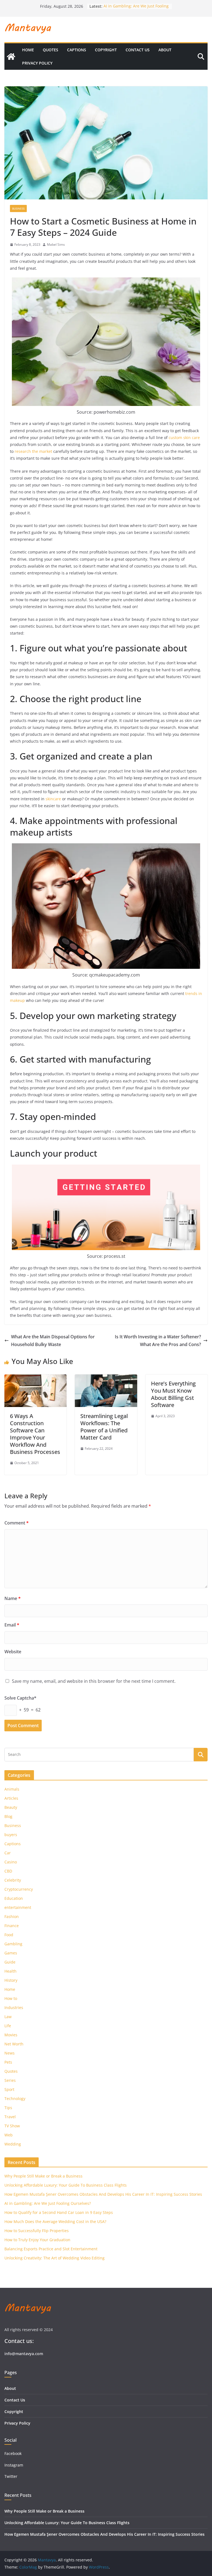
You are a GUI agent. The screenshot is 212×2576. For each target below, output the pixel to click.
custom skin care (184, 438)
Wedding (13, 2144)
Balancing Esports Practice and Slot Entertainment (51, 2249)
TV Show (12, 2126)
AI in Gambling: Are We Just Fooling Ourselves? (48, 2203)
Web (9, 2135)
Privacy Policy (37, 63)
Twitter (11, 2476)
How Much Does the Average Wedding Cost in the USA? (55, 2221)
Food (9, 1935)
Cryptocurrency (19, 1889)
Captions (77, 50)
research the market (33, 451)
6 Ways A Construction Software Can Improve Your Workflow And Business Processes (35, 1434)
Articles (11, 1798)
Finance (12, 1926)
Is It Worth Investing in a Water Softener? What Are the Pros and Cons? (158, 1341)
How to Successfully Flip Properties (37, 2231)
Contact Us (138, 50)
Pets (8, 2062)
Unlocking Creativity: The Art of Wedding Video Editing (55, 2258)
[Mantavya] (11, 57)
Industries (14, 2007)
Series (10, 2080)
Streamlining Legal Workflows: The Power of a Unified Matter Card (104, 1427)
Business (18, 208)
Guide (10, 1962)
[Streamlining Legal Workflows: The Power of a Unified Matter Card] (106, 1378)
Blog (8, 1816)
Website (13, 1652)
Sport (9, 2089)
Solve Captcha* (20, 1698)
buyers (11, 1835)
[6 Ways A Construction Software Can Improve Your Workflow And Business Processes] (35, 1378)
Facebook (13, 2453)
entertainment (18, 1907)
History (11, 1980)
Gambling (13, 1944)
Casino (11, 1862)
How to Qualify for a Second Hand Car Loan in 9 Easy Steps (59, 2212)
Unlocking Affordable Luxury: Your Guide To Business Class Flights (66, 2185)
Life (8, 2026)
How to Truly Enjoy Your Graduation (37, 2240)
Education (14, 1898)
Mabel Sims (56, 244)
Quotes (51, 50)
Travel (10, 2117)
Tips (8, 2108)
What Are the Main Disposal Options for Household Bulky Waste (53, 1341)
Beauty (11, 1807)
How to (11, 1998)
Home (28, 50)
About (165, 50)
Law (8, 2017)
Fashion (12, 1916)
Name (13, 1598)
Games (11, 1953)
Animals (12, 1789)
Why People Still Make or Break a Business (43, 2176)
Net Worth (14, 2044)
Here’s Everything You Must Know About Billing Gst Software (173, 1394)
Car (8, 1853)
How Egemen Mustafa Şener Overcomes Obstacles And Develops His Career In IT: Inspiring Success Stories (103, 2194)
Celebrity (13, 1880)
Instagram (14, 2465)
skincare (53, 799)
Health (10, 1971)
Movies (11, 2035)
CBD (8, 1871)
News (10, 2053)
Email (12, 1625)
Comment (17, 1523)
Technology (15, 2098)
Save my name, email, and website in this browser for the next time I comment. (94, 1681)
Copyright (106, 50)
